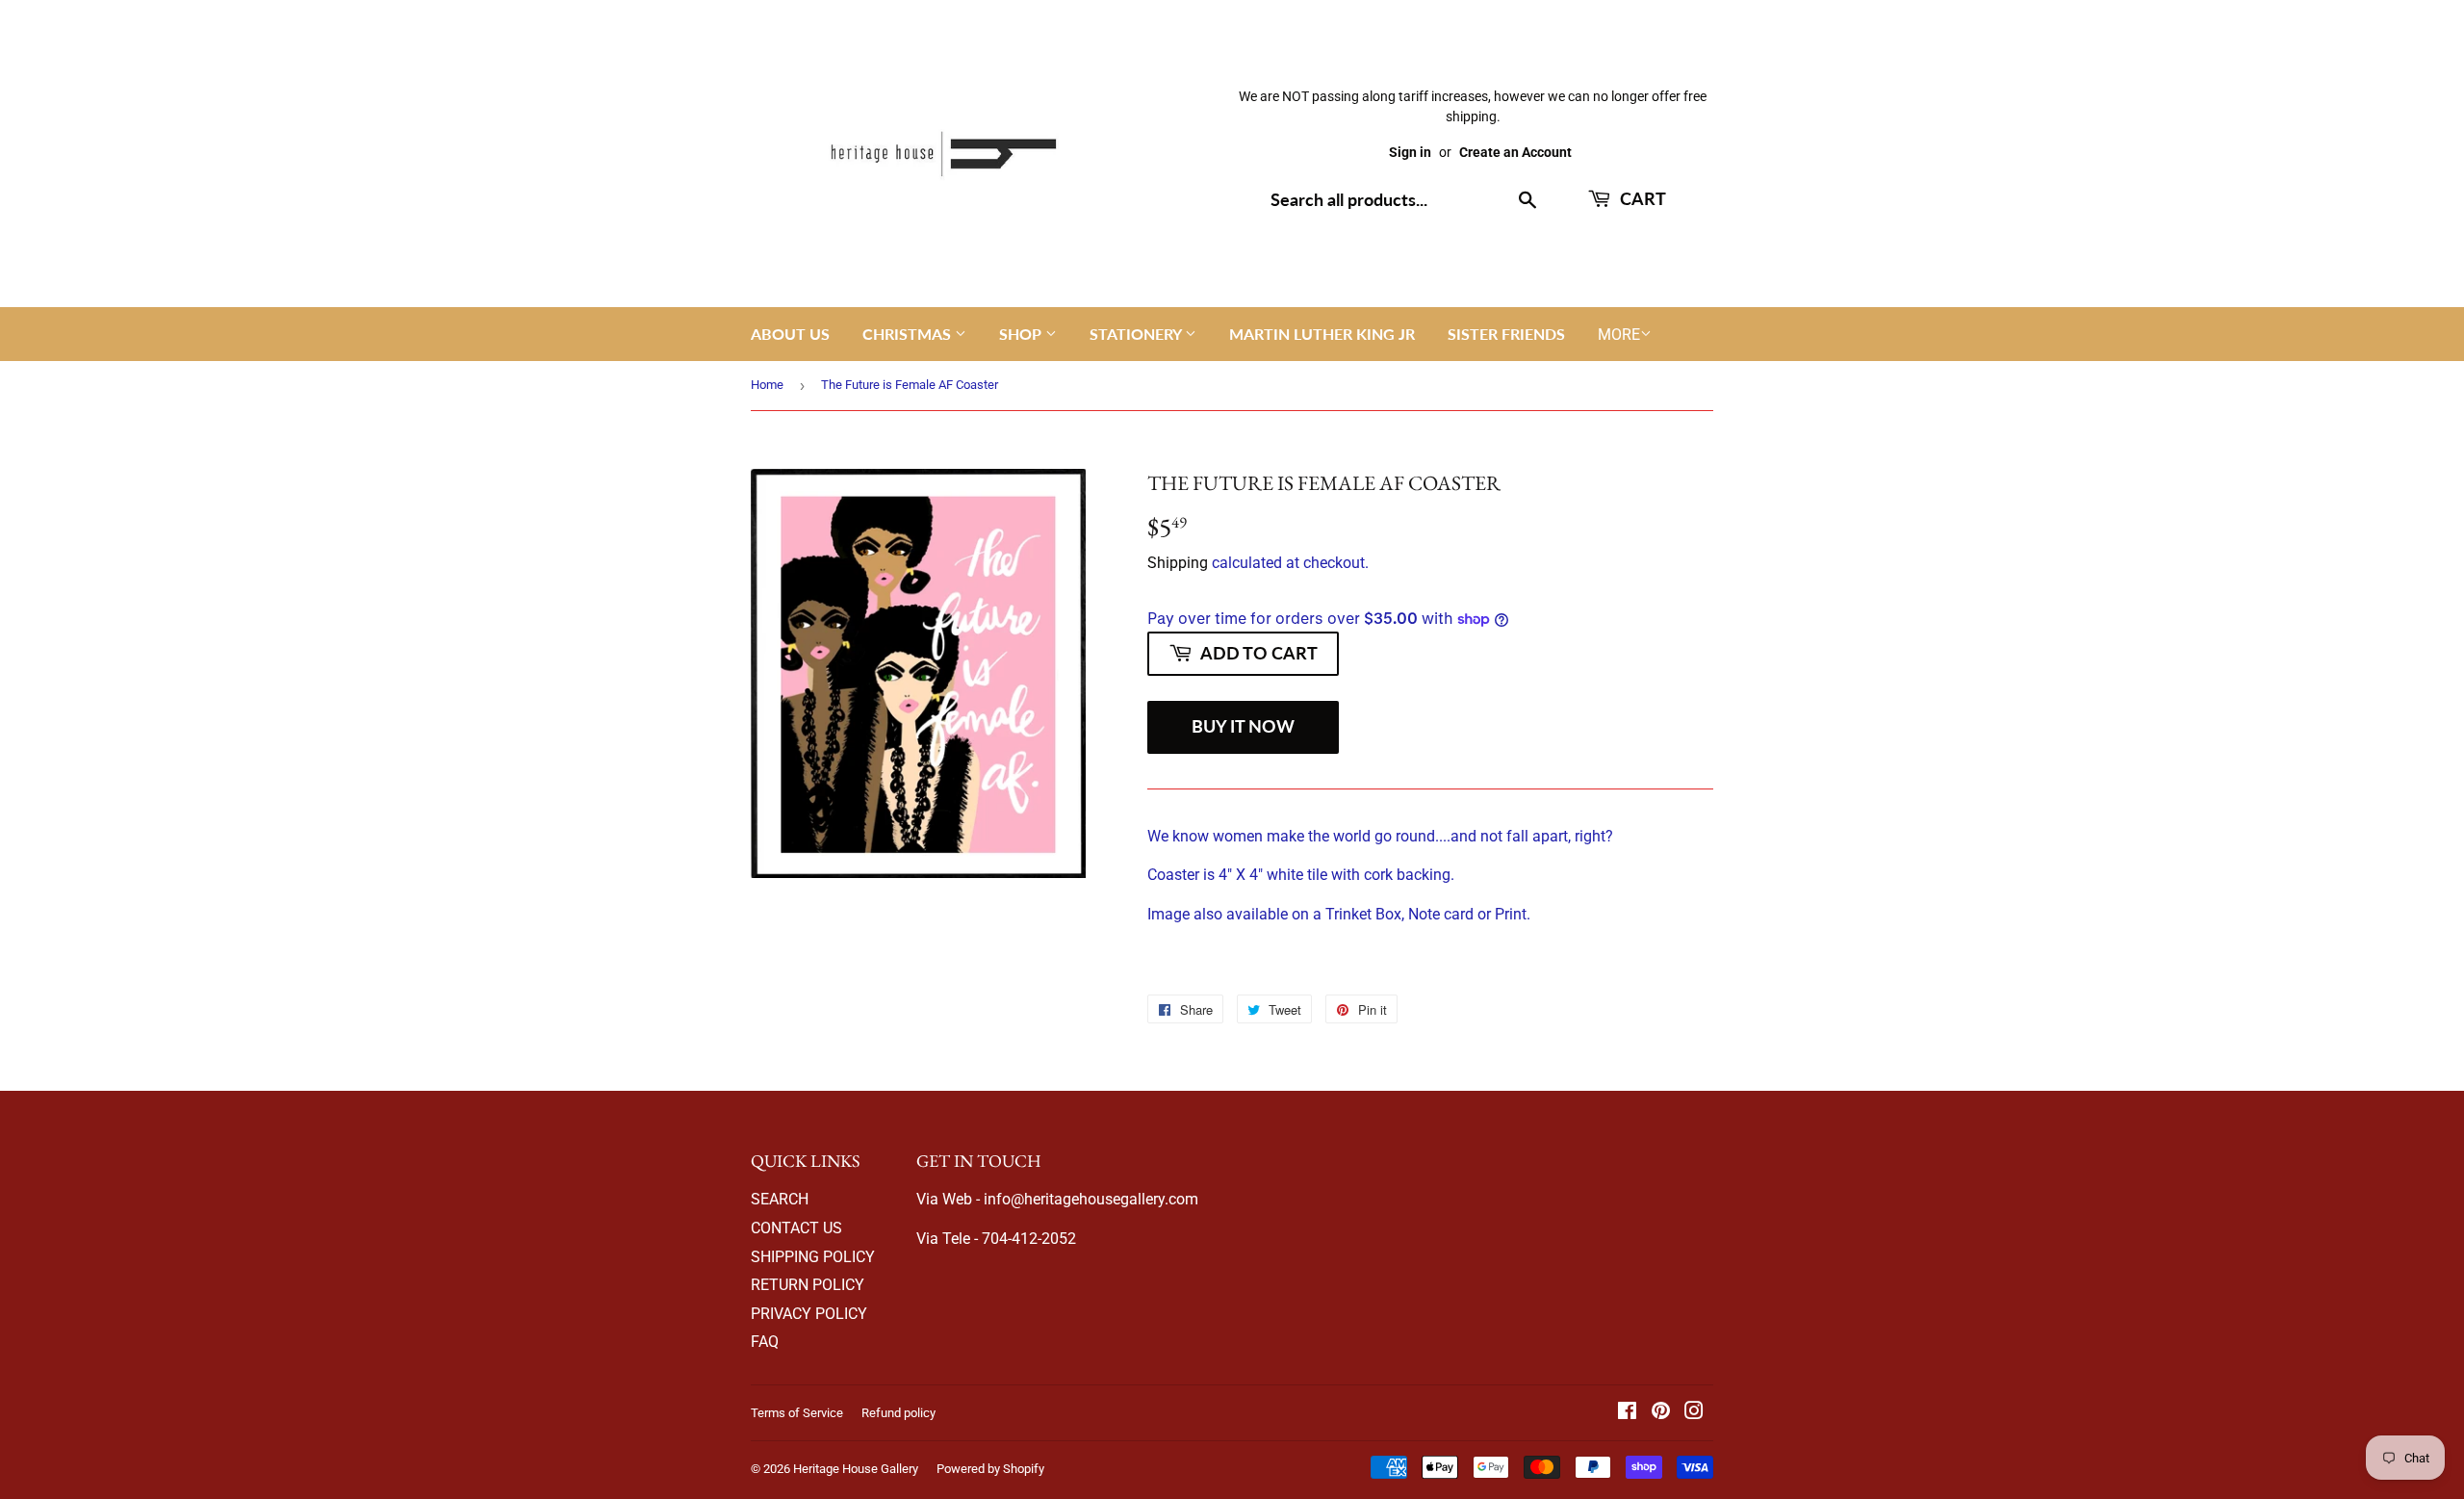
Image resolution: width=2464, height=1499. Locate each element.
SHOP (1022, 334)
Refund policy (898, 1413)
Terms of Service (797, 1413)
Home (767, 385)
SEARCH (780, 1199)
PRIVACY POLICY (809, 1314)
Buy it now (1243, 726)
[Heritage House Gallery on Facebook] (1627, 1413)
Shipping (1178, 563)
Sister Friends (1506, 334)
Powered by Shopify (990, 1469)
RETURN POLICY (808, 1285)
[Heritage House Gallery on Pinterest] (1661, 1413)
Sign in (1410, 152)
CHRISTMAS (909, 334)
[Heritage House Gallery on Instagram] (1694, 1413)
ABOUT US (790, 334)
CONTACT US (796, 1228)
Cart (1641, 198)
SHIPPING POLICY (813, 1257)
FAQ (765, 1342)
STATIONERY (1137, 334)
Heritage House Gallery (856, 1469)
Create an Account (1515, 152)
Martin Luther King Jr (1322, 334)
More (1619, 335)
